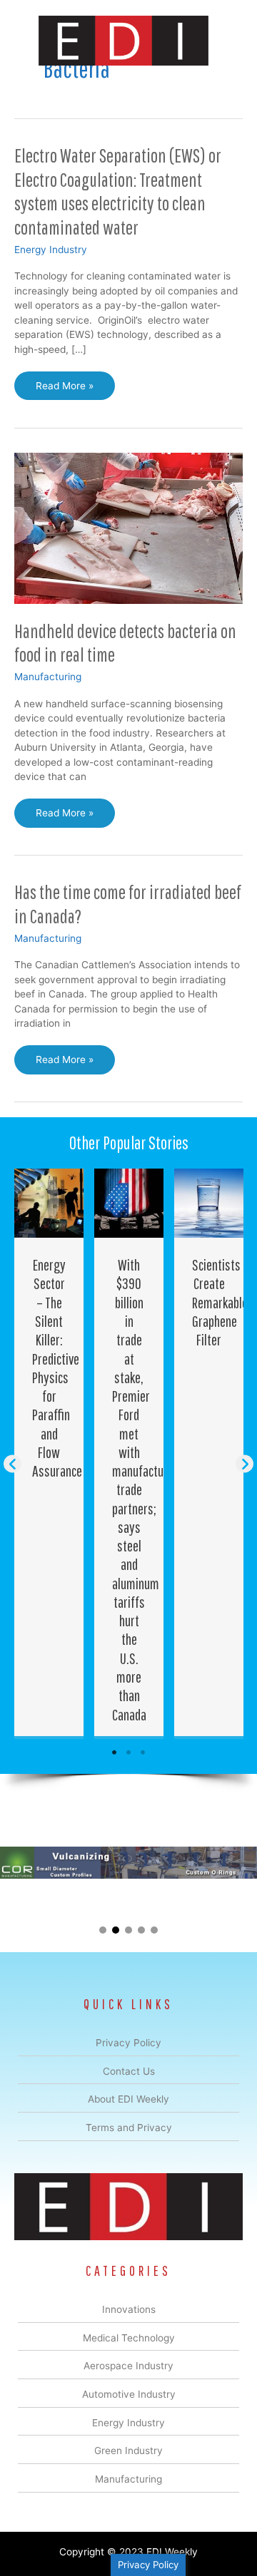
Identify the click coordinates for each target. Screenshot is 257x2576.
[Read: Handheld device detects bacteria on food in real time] (128, 528)
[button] (12, 1464)
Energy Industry (51, 250)
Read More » (67, 390)
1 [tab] (114, 1753)
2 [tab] (128, 1753)
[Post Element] (49, 1452)
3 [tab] (143, 1753)
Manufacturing (48, 677)
